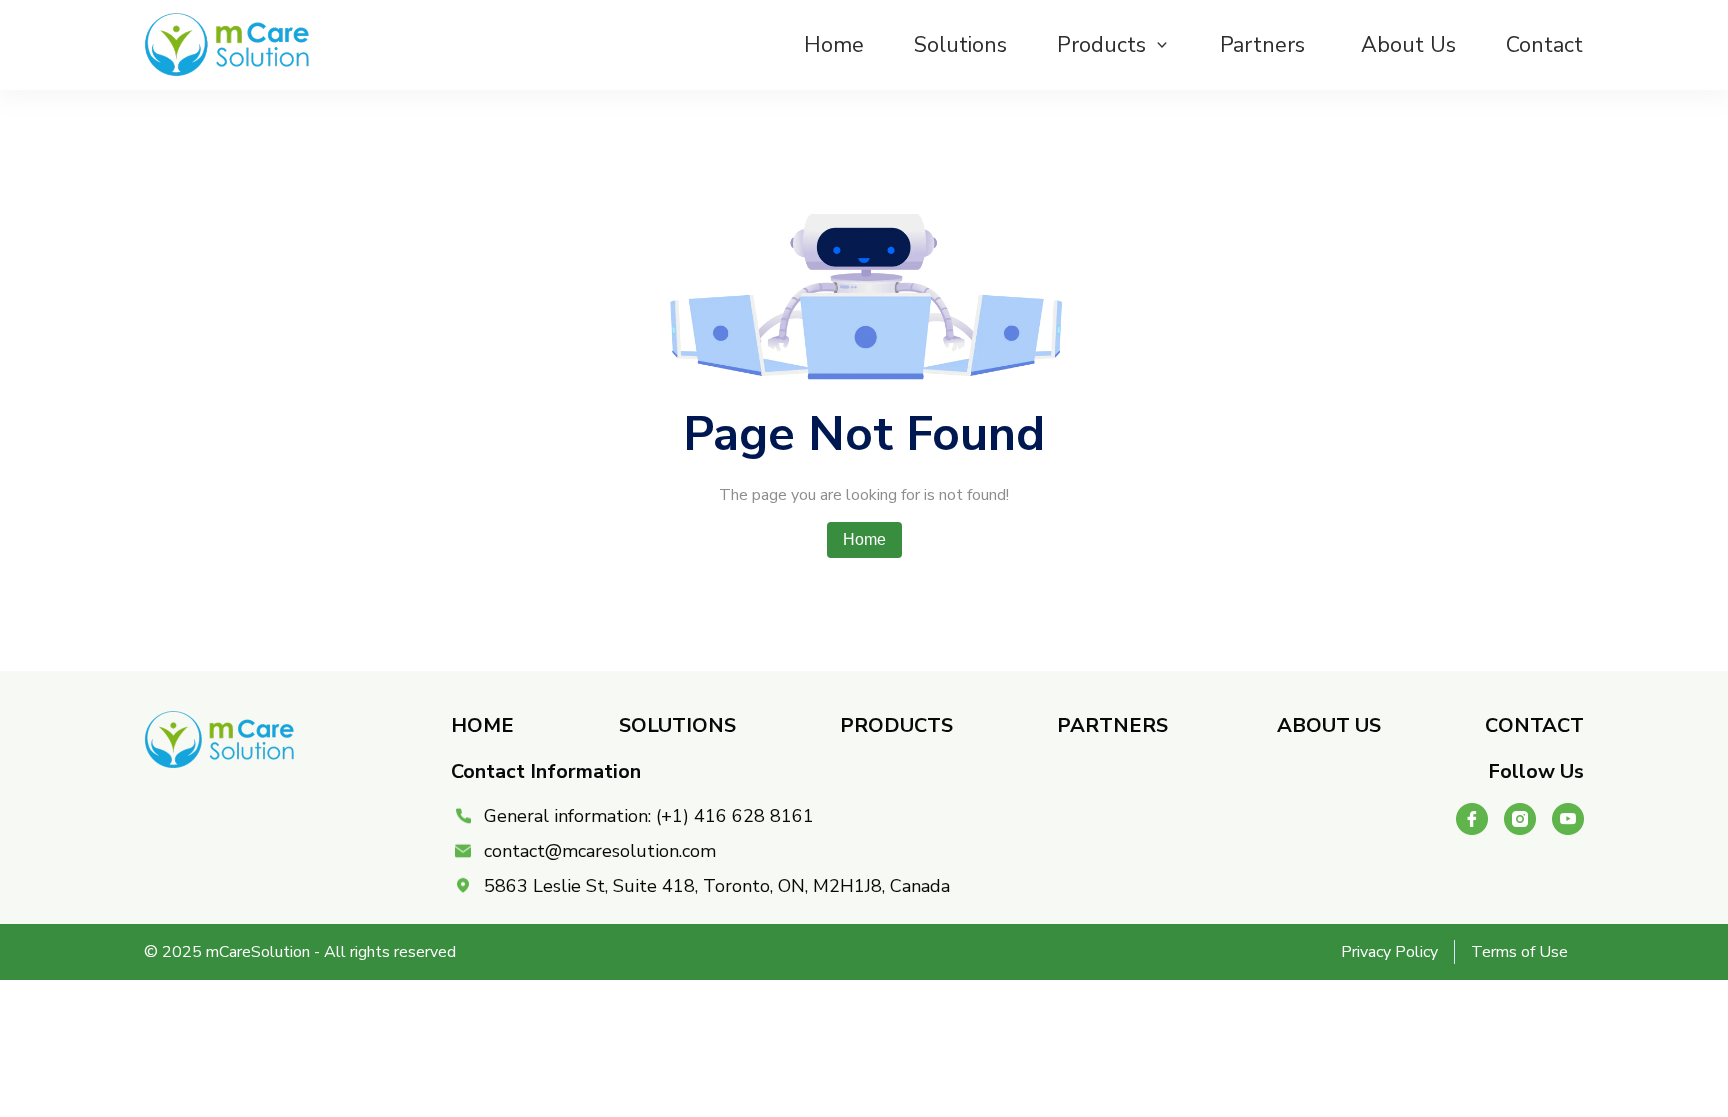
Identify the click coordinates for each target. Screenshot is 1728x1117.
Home (834, 45)
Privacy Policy (1389, 952)
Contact (1544, 45)
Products (1101, 45)
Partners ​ (1265, 45)
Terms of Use (1519, 952)
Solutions (960, 45)
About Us (1408, 45)
